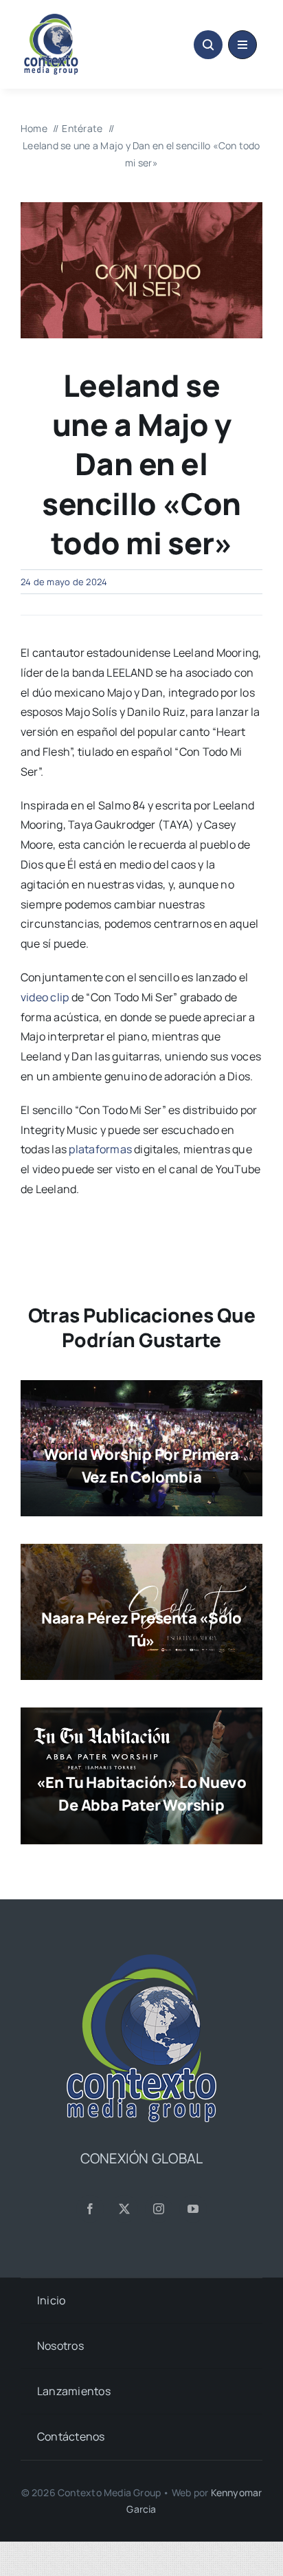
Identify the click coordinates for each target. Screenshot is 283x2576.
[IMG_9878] (141, 208)
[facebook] (90, 2209)
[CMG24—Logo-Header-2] (78, 19)
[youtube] (193, 2209)
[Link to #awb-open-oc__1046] (208, 45)
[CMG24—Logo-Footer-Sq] (141, 1960)
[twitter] (124, 2209)
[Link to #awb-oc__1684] (242, 45)
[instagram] (159, 2209)
